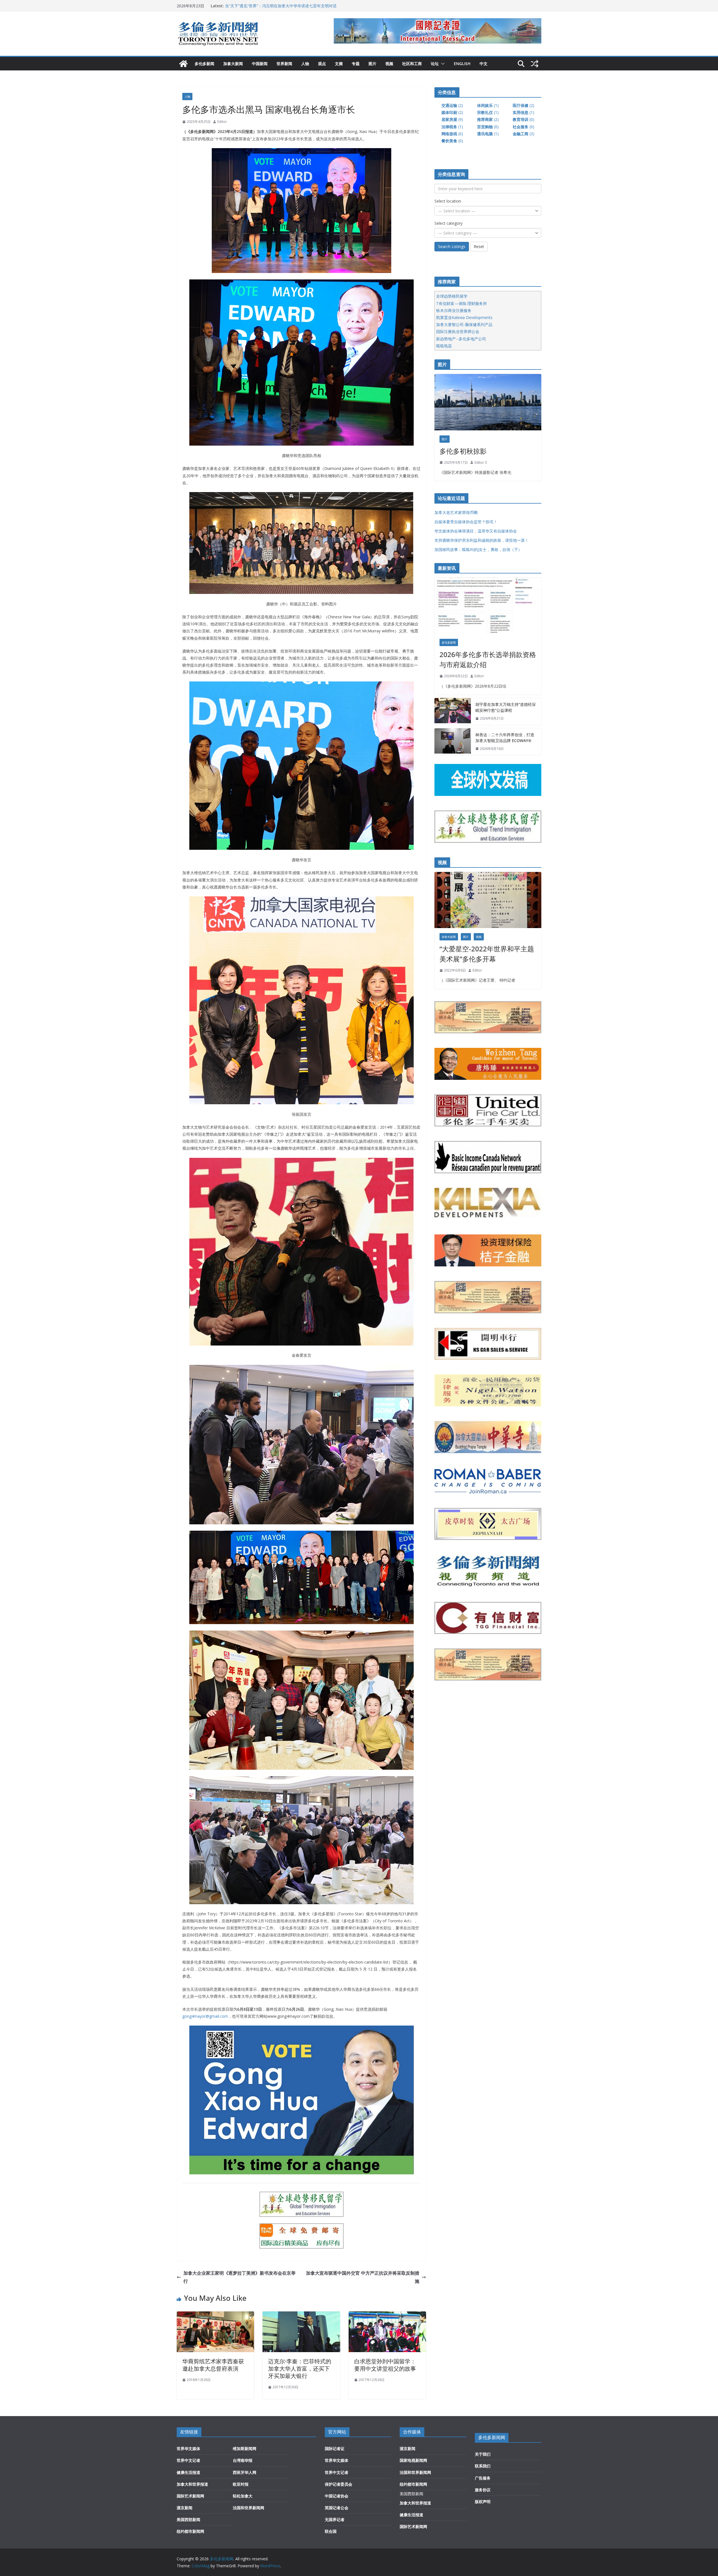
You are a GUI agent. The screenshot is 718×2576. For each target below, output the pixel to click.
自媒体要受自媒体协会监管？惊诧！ (466, 522)
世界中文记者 (188, 2460)
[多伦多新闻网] (183, 64)
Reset (479, 246)
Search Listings (452, 246)
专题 (356, 64)
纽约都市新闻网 (190, 2531)
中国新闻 (260, 64)
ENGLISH (462, 64)
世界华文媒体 (188, 2448)
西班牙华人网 (245, 2472)
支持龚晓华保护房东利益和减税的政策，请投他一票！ (482, 540)
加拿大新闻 (233, 64)
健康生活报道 (188, 2472)
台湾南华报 (243, 2460)
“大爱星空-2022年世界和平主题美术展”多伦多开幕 (487, 954)
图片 (372, 64)
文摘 (339, 64)
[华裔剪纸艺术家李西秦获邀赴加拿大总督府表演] (215, 2315)
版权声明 (483, 2502)
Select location (448, 201)
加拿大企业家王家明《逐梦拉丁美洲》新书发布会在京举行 (240, 2277)
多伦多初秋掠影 (463, 451)
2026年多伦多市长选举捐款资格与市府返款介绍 (488, 659)
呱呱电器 (444, 346)
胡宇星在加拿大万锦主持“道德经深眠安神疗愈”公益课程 (273, 6)
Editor (222, 122)
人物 (305, 64)
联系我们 (483, 2466)
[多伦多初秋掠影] (488, 402)
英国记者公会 (337, 2508)
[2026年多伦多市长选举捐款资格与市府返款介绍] (488, 606)
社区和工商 (412, 64)
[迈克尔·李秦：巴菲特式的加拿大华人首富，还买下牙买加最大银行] (301, 2315)
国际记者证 (335, 2448)
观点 (322, 64)
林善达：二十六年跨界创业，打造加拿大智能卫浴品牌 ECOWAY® (505, 738)
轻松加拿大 (243, 2496)
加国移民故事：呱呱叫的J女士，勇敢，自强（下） (478, 549)
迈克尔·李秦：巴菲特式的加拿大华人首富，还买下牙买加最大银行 (300, 2369)
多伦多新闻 (204, 64)
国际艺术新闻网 (190, 2496)
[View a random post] (535, 64)
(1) (488, 105)
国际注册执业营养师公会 (458, 331)
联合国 (331, 2531)
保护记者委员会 (339, 2484)
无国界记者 (335, 2519)
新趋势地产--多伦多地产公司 (461, 339)
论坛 (435, 64)
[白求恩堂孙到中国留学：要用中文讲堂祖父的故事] (387, 2315)
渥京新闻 (185, 2508)
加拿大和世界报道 (192, 2484)
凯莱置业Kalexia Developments (464, 317)
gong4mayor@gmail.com (205, 2016)
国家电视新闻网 (413, 2460)
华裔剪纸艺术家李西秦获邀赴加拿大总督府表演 (213, 2365)
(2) (452, 105)
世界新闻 (284, 64)
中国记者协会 (337, 2496)
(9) (452, 119)
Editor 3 (481, 462)
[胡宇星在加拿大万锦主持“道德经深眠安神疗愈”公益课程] (453, 711)
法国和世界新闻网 (248, 2508)
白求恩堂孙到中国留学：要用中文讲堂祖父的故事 (385, 2365)
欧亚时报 (241, 2484)
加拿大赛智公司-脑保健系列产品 (464, 324)
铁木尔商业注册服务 (454, 310)
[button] (442, 64)
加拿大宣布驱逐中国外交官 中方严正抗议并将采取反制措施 (363, 2277)
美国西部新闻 (188, 2519)
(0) (523, 119)
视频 (389, 64)
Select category (448, 223)
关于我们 (483, 2454)
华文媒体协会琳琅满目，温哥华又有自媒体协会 (476, 531)
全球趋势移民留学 (452, 296)
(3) (523, 134)
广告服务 (483, 2478)
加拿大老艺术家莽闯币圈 (456, 512)
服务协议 (483, 2490)
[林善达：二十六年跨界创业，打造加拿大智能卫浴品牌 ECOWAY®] (453, 742)
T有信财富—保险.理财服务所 (462, 303)
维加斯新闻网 (245, 2448)
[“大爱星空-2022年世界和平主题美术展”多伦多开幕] (488, 900)
